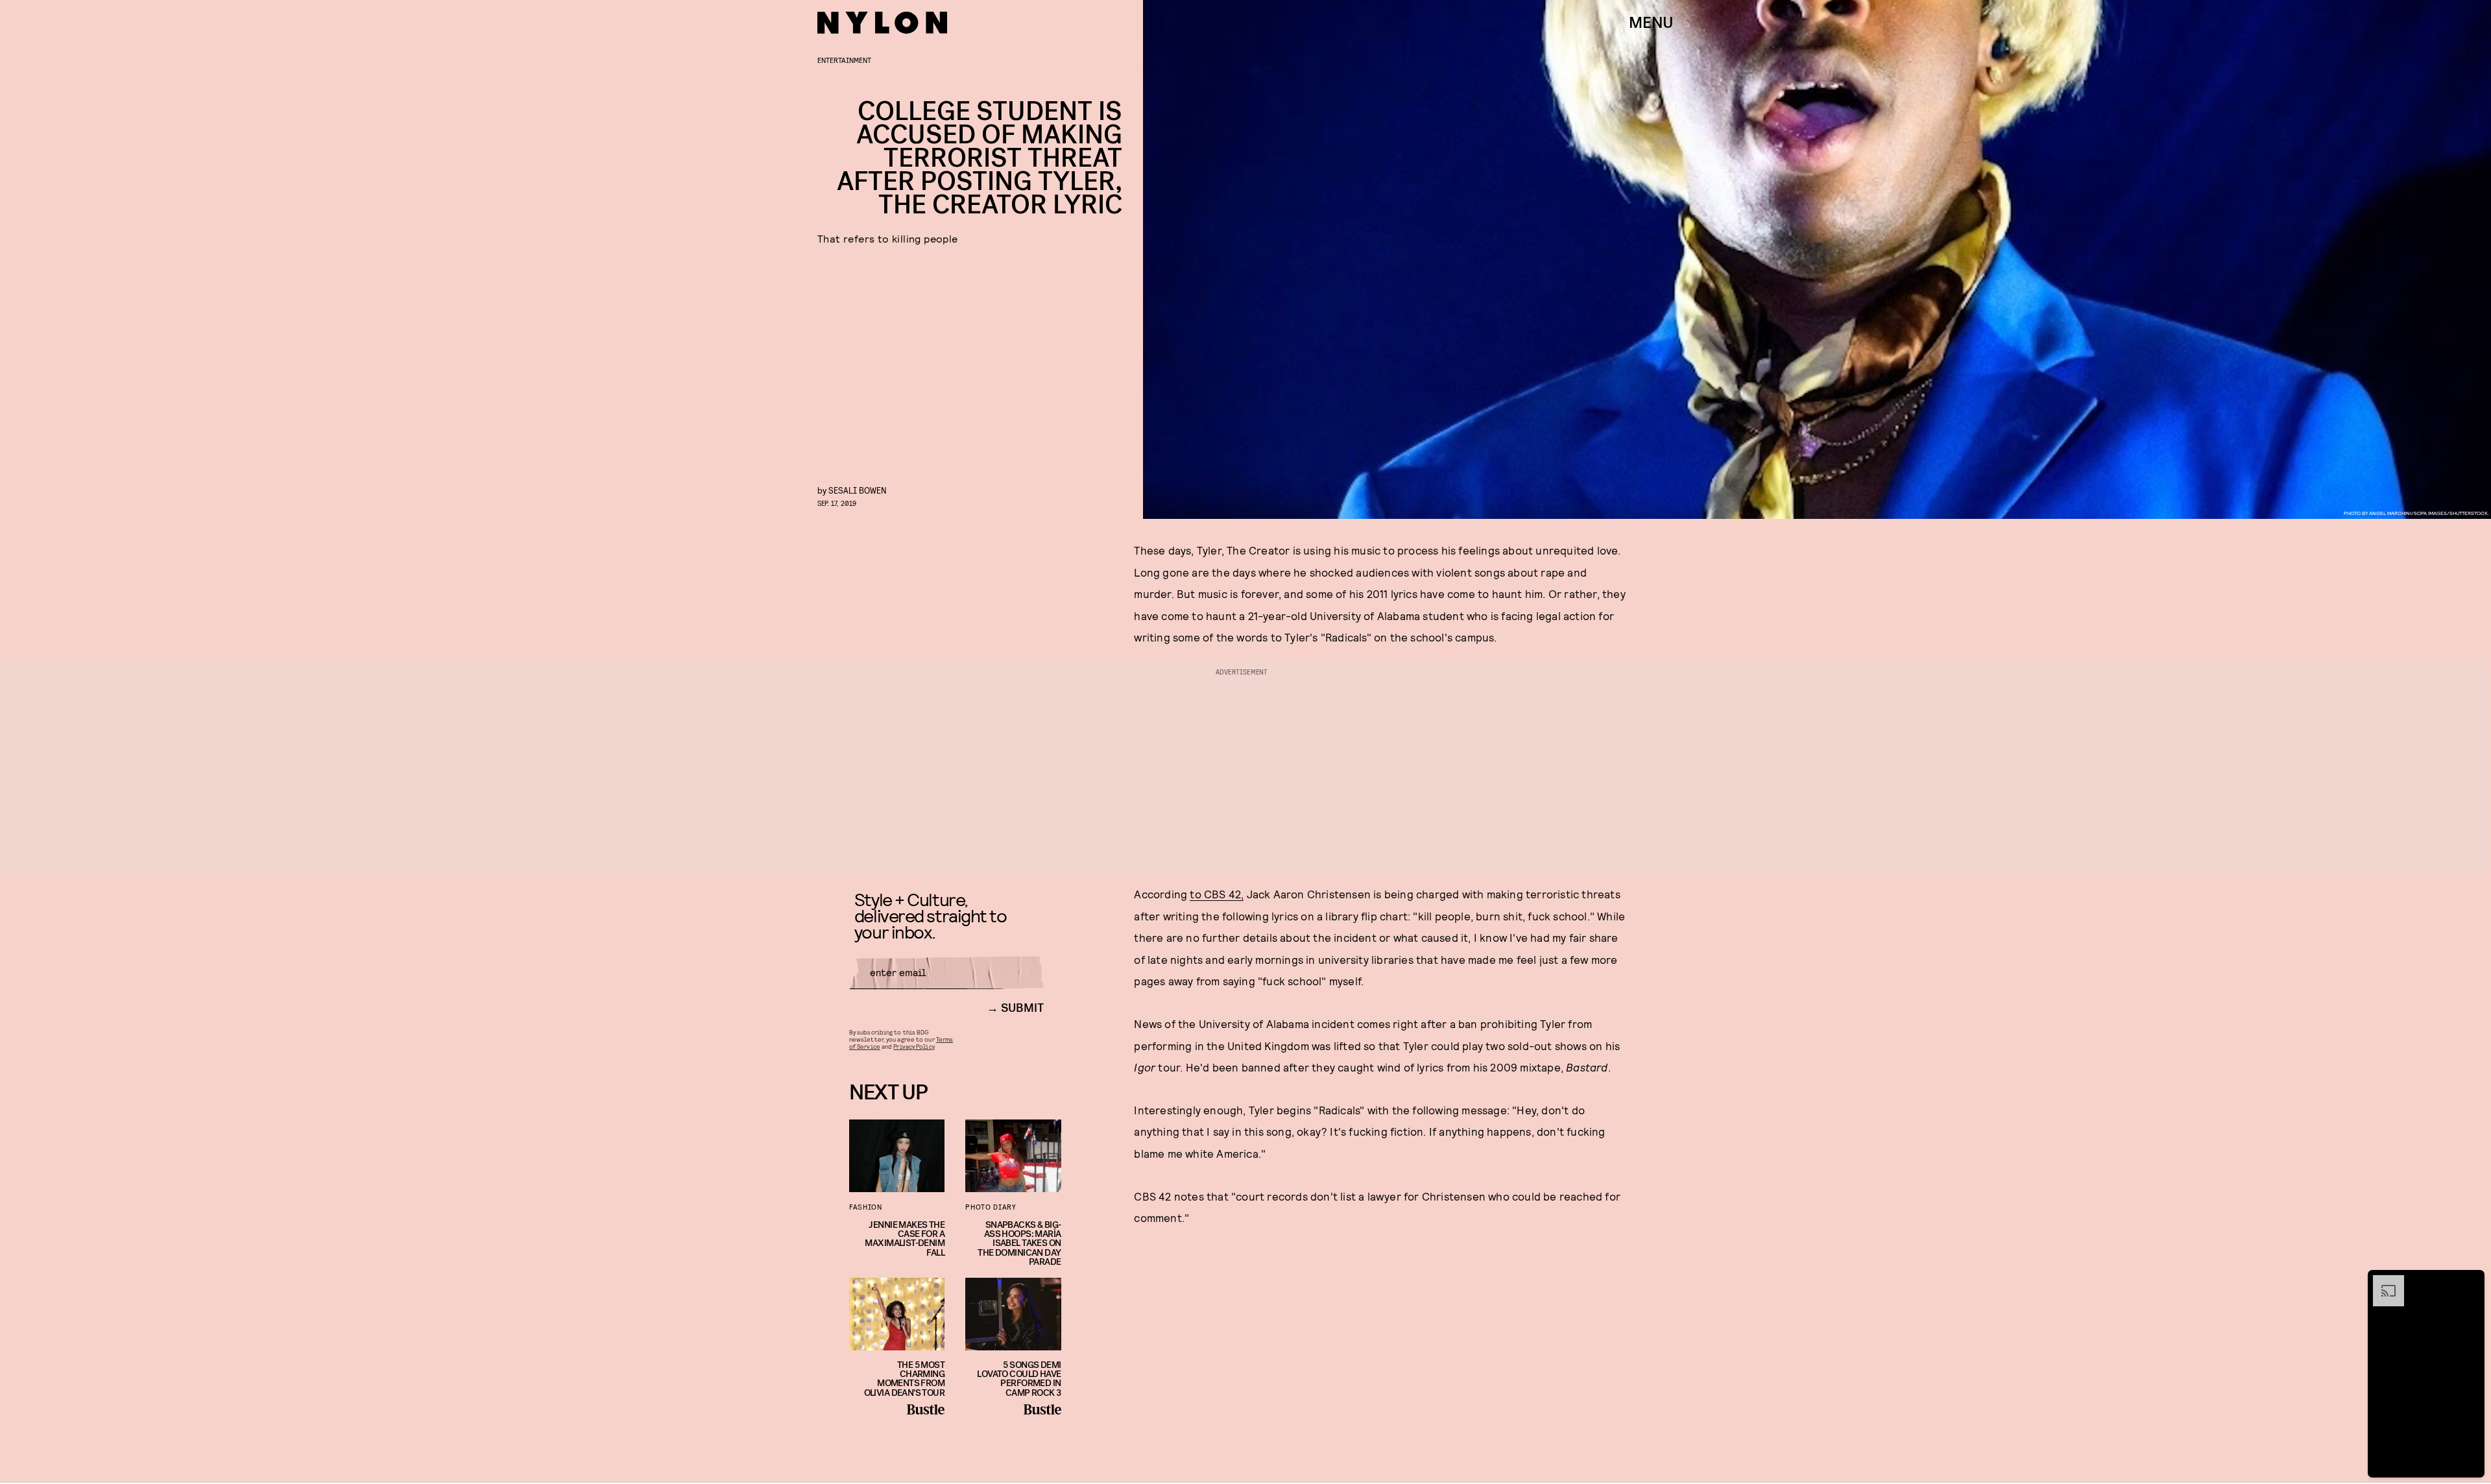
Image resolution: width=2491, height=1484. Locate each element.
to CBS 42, (1217, 894)
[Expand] (2382, 1282)
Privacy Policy (914, 1046)
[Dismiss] (2470, 1282)
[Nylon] (882, 23)
